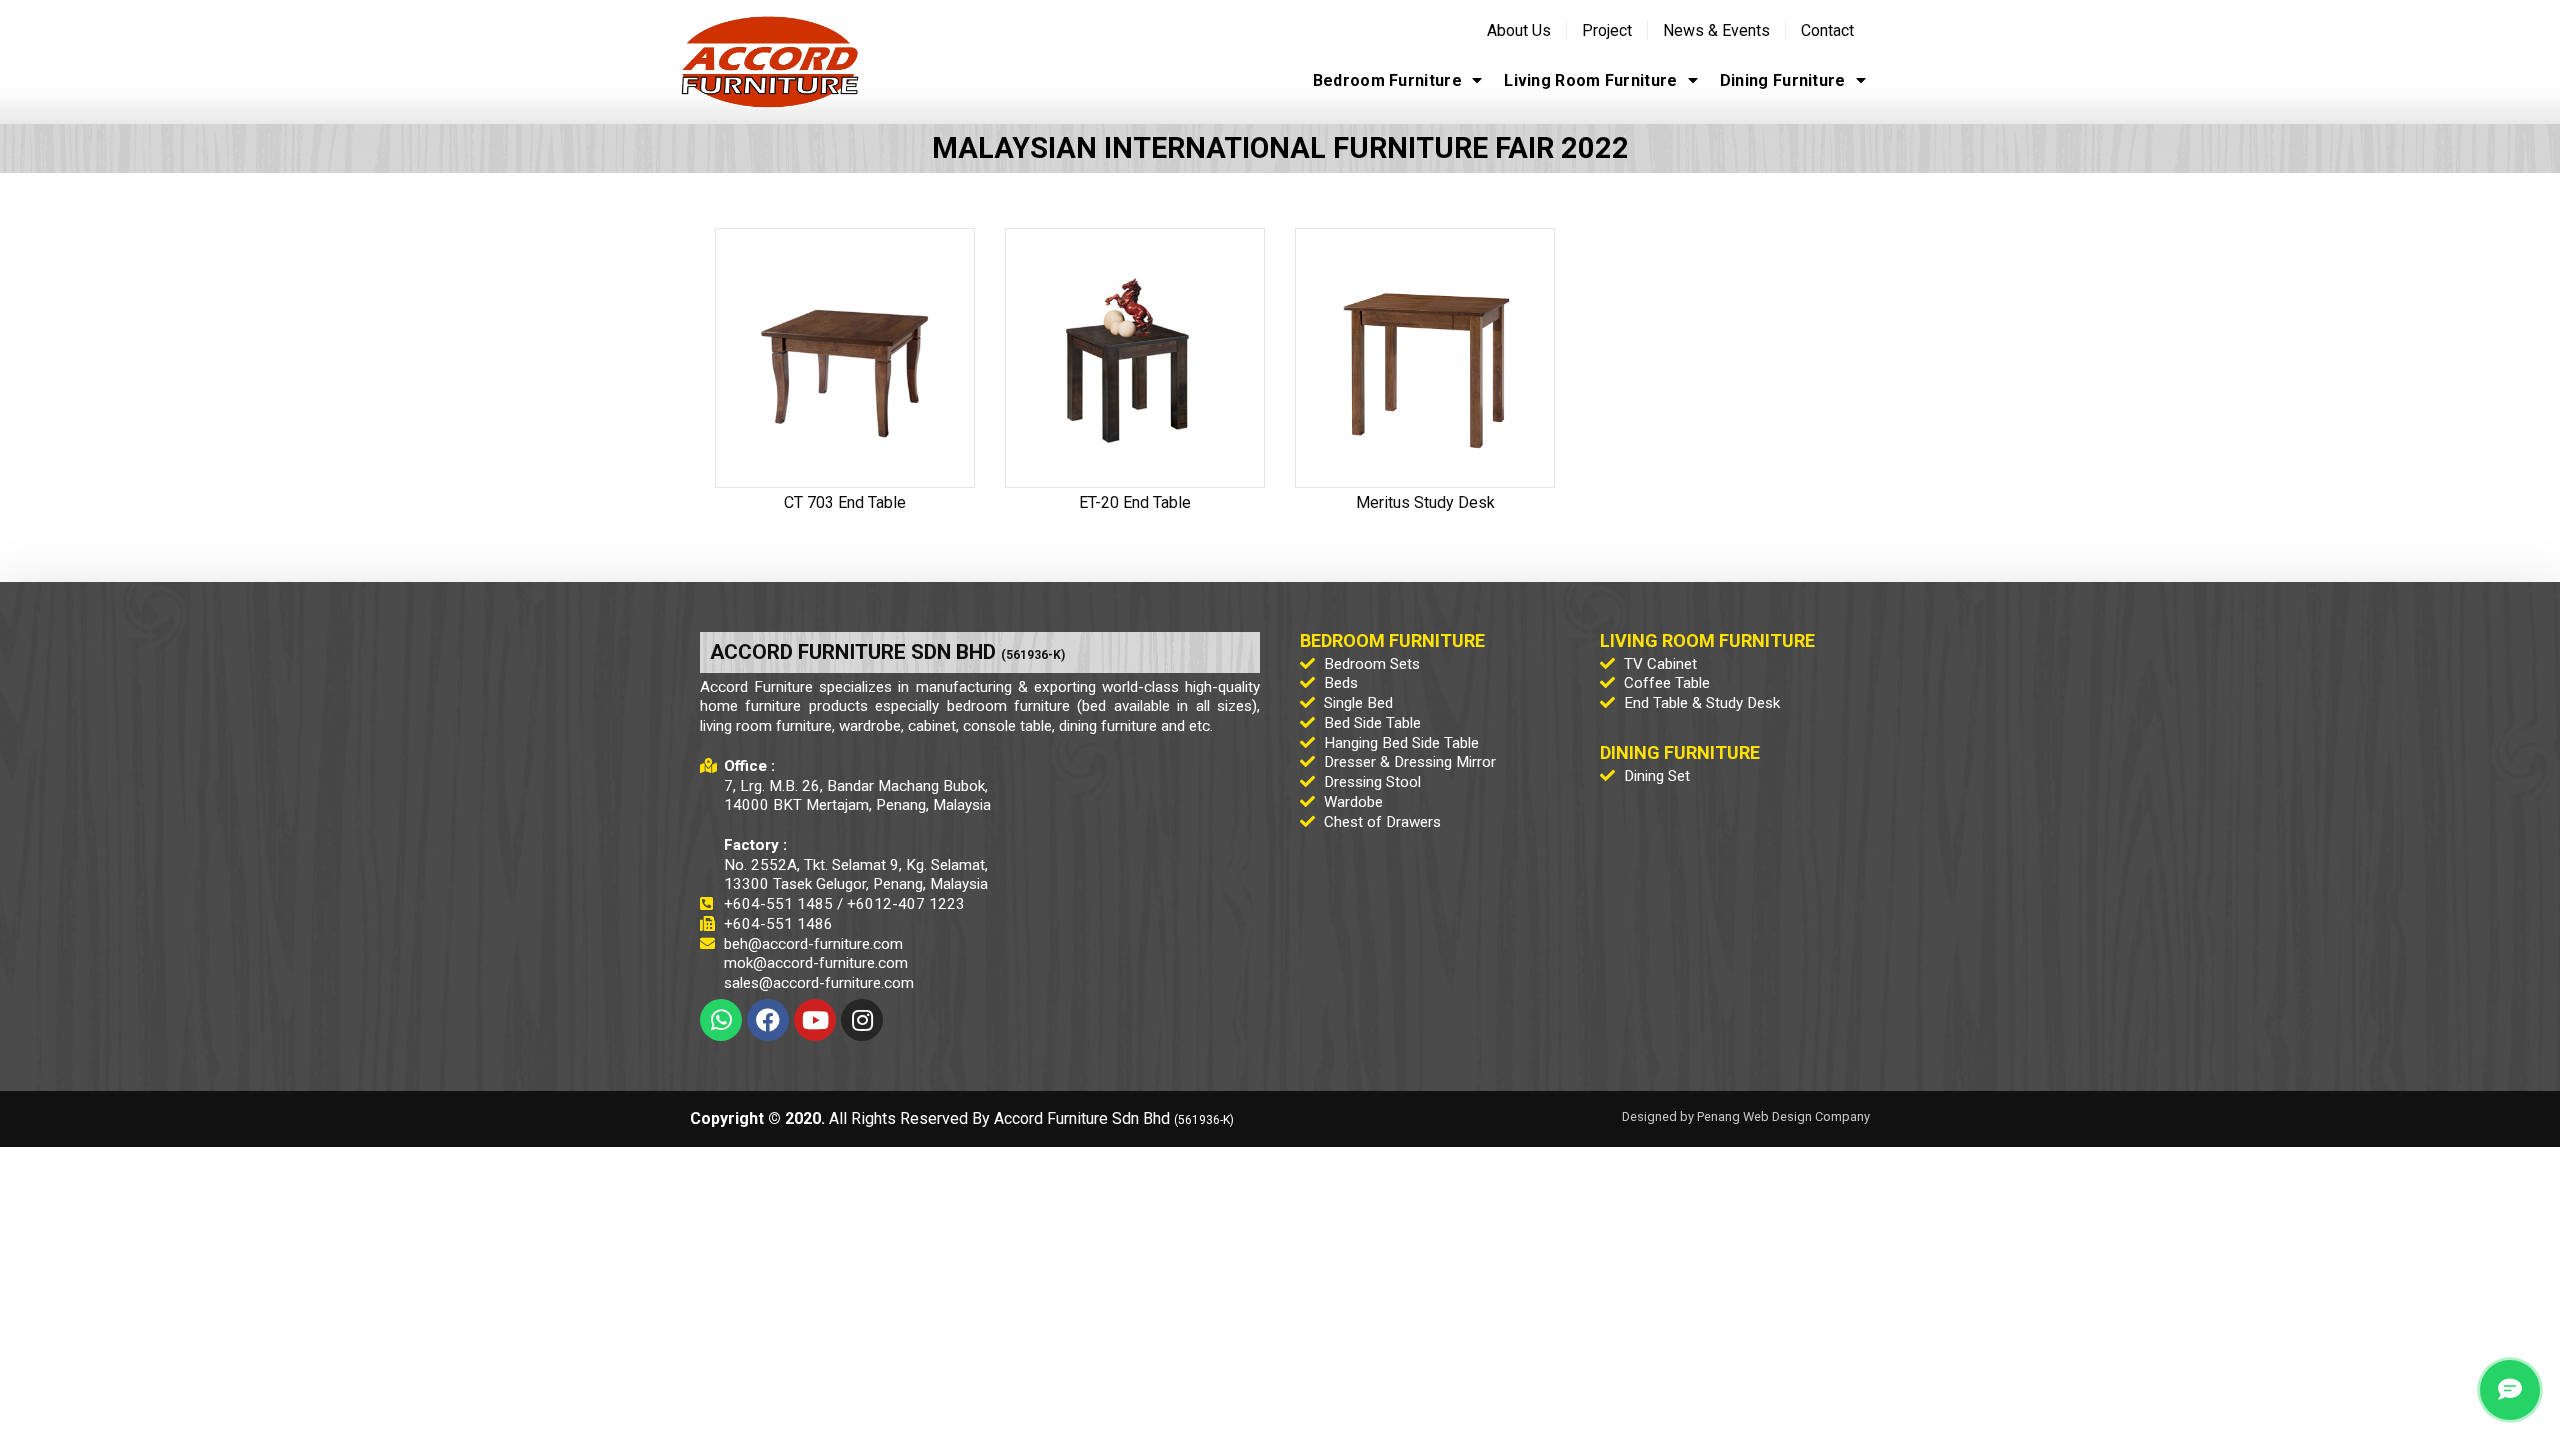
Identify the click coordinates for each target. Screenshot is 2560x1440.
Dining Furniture (1783, 80)
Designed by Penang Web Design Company (1746, 1116)
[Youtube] (815, 1020)
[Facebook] (768, 1020)
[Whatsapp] (721, 1020)
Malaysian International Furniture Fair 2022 (1280, 148)
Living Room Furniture (1590, 80)
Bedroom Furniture (1387, 80)
